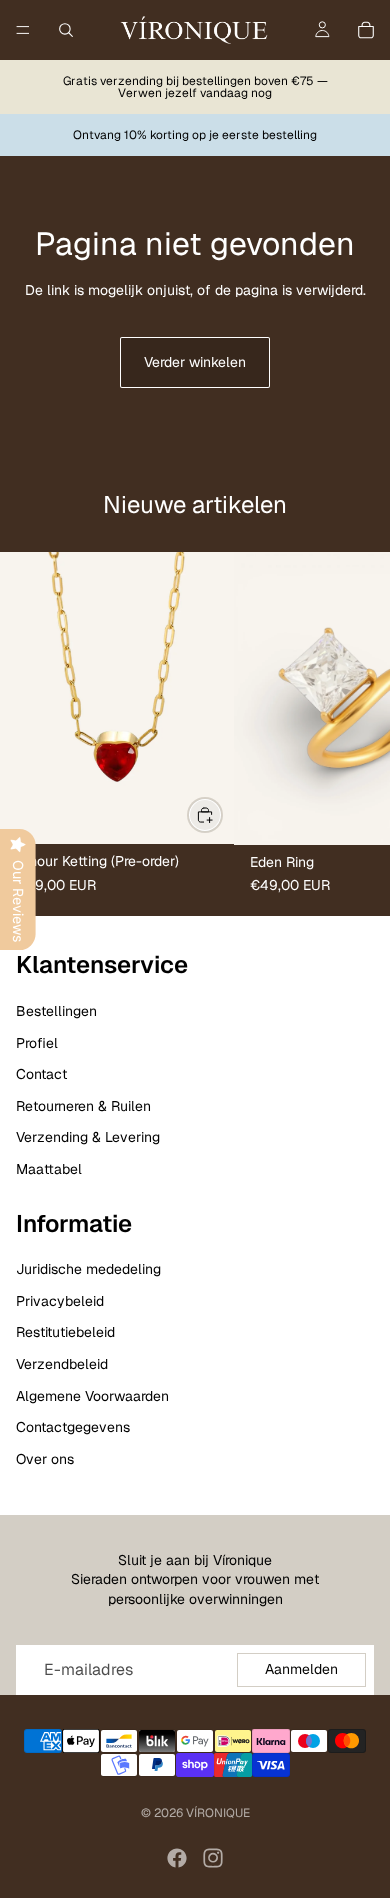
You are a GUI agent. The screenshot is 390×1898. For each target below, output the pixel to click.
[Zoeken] (66, 30)
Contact (41, 1074)
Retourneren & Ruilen (83, 1106)
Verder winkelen (195, 362)
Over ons (45, 1459)
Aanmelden (301, 1669)
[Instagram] (213, 1858)
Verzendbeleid (62, 1364)
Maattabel (49, 1169)
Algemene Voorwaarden (92, 1396)
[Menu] (23, 30)
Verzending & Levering (88, 1137)
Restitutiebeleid (65, 1332)
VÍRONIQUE (218, 1813)
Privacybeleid (60, 1301)
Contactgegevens (73, 1427)
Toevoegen (222, 814)
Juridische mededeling (88, 1269)
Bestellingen (56, 1011)
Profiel (37, 1042)
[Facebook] (177, 1858)
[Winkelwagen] (366, 30)
